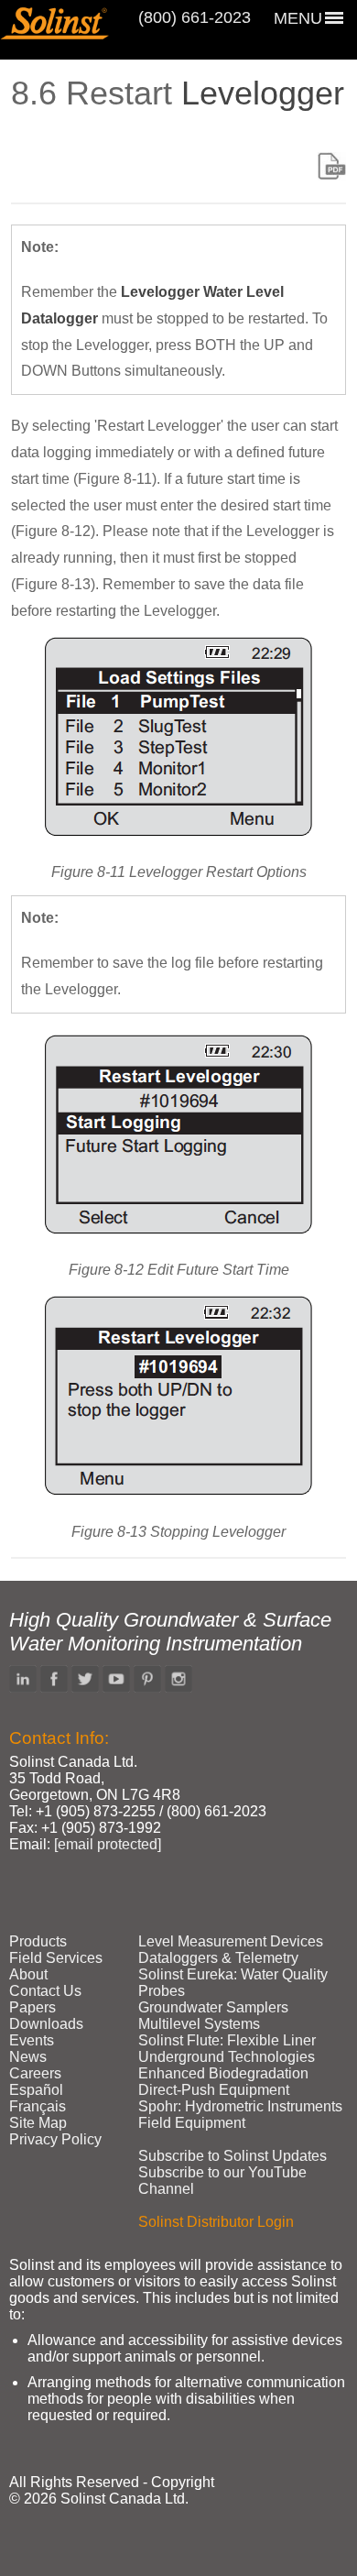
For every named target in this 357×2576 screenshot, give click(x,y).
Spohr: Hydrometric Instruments (240, 2106)
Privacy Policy (55, 2139)
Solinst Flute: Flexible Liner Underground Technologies (227, 2049)
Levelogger (263, 93)
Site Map (38, 2123)
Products (38, 1941)
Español (36, 2090)
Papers (32, 2007)
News (28, 2057)
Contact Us (45, 1991)
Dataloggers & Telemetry (218, 1958)
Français (38, 2106)
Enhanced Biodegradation (223, 2073)
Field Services (56, 1958)
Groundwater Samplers (213, 2007)
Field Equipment (192, 2123)
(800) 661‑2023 (195, 17)
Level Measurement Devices (231, 1941)
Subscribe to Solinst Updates (233, 2156)
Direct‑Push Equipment (214, 2090)
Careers (35, 2073)
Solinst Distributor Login (216, 2222)
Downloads (46, 2024)
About (28, 1974)
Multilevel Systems (199, 2024)
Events (32, 2040)
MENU (298, 18)
